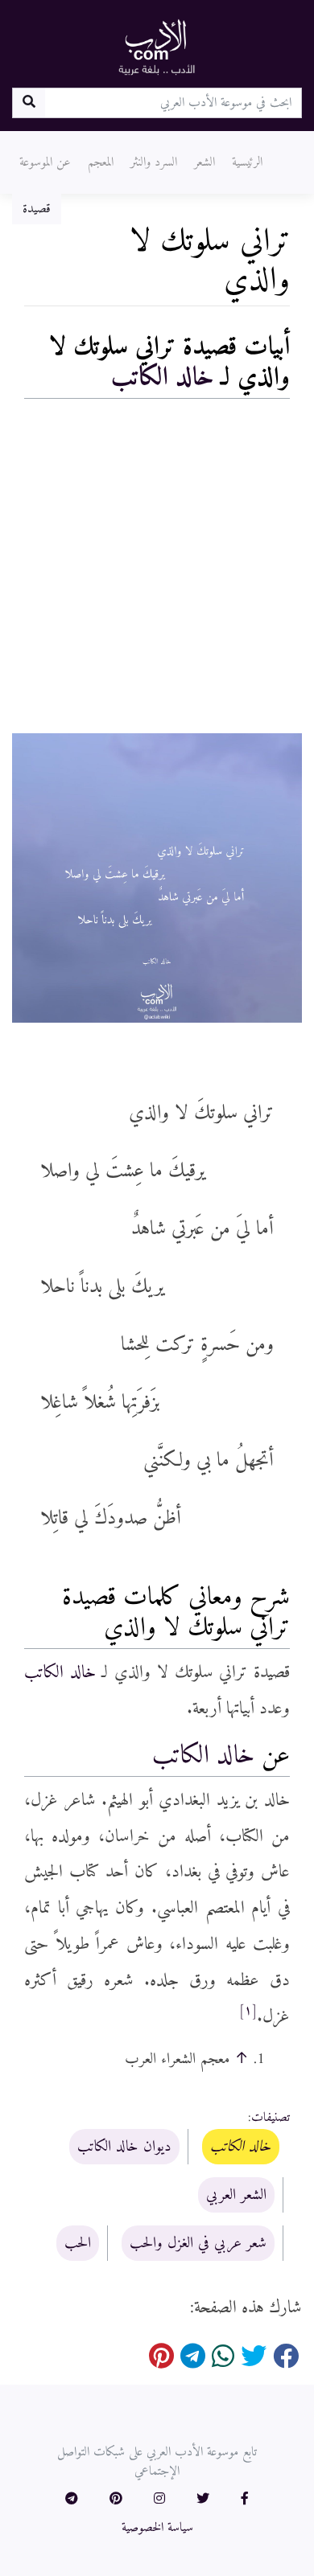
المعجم (101, 162)
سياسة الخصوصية (157, 2528)
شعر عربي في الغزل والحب (198, 2243)
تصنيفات (271, 2118)
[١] (248, 2011)
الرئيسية (247, 162)
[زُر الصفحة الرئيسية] (157, 47)
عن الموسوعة (45, 162)
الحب (78, 2243)
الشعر (205, 162)
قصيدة (37, 209)
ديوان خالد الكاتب (124, 2147)
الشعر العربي (236, 2195)
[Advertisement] (157, 570)
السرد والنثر (154, 162)
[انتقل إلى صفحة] (29, 103)
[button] (245, 2500)
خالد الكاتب (162, 378)
